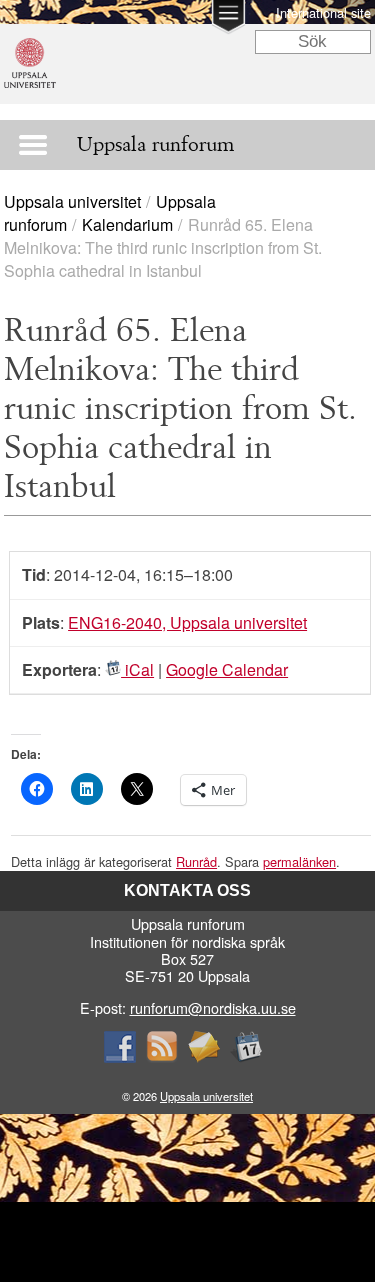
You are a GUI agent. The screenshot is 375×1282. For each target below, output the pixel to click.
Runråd (196, 861)
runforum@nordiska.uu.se (213, 1007)
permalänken (299, 861)
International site (323, 12)
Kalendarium (127, 224)
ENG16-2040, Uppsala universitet (187, 622)
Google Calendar (227, 669)
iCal (137, 669)
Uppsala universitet (72, 201)
